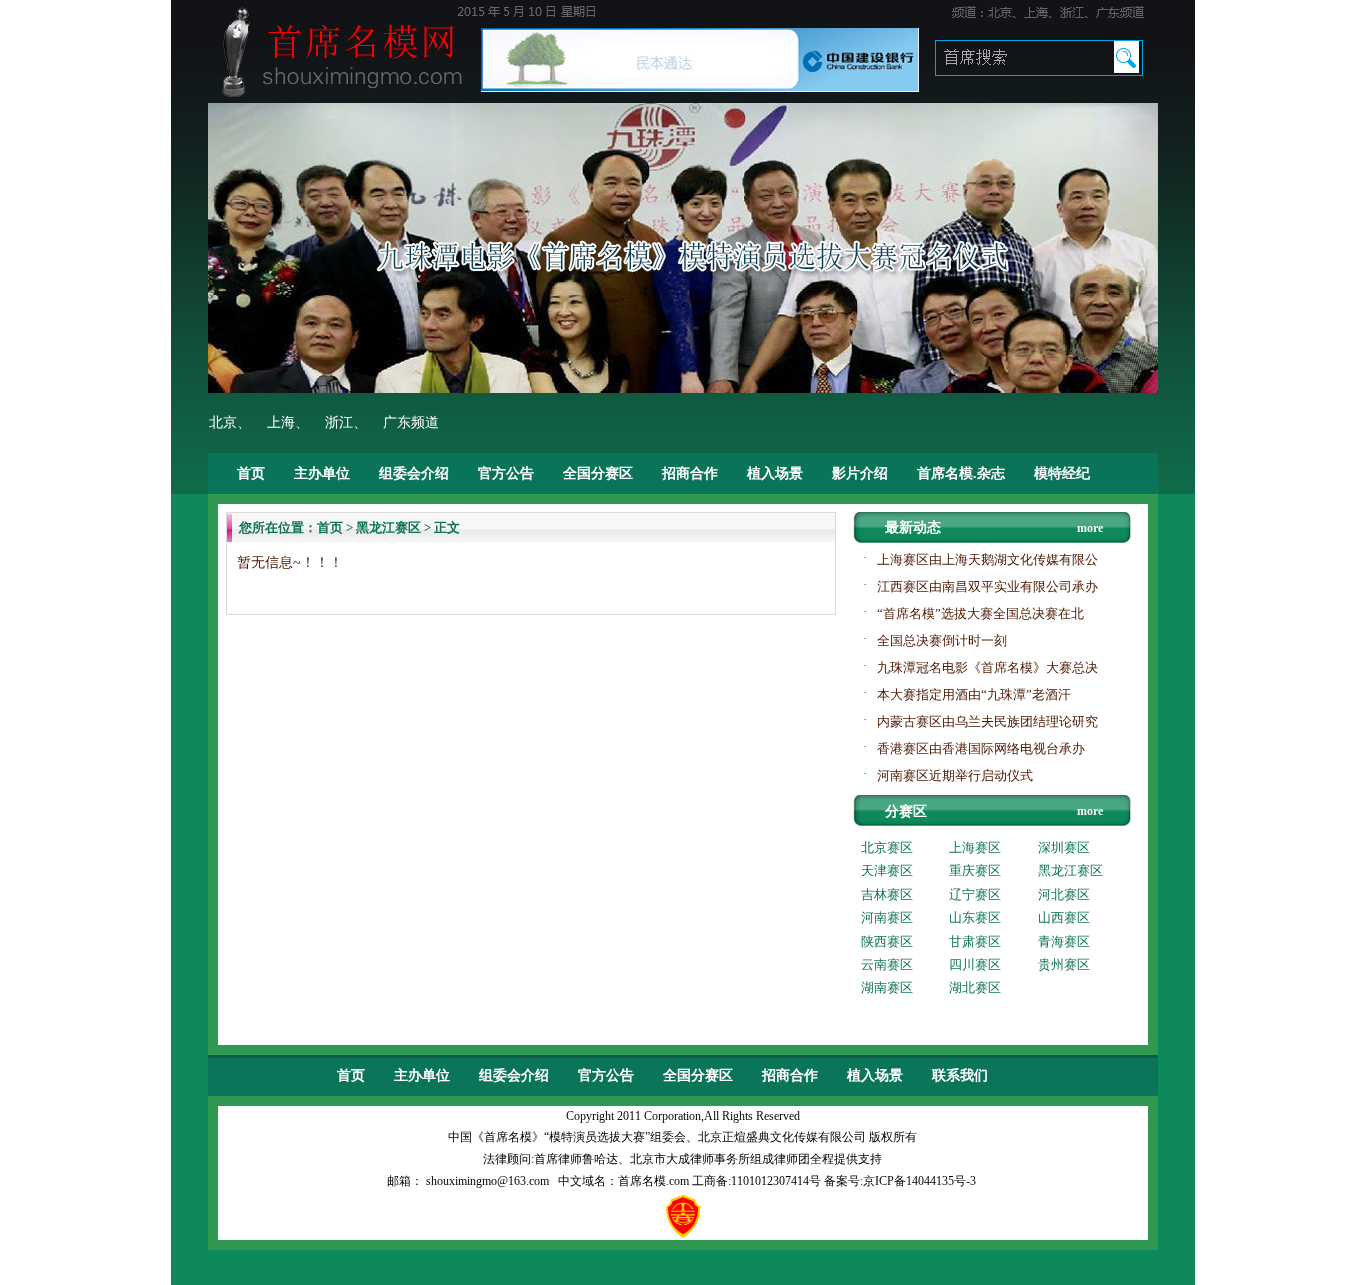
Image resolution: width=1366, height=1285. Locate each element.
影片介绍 (860, 473)
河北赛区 (1064, 894)
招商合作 (690, 473)
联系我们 (960, 1075)
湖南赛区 (887, 987)
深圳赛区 (1064, 847)
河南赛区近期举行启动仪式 (955, 775)
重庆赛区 (975, 870)
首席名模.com (655, 1181)
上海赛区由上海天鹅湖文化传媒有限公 (987, 559)
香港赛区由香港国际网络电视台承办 (981, 748)
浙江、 (346, 422)
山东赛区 (975, 917)
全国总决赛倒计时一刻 (942, 640)
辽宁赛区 (975, 894)
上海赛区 (975, 847)
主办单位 (322, 473)
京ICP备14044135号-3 (919, 1181)
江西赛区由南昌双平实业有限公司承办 (987, 586)
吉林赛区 (887, 894)
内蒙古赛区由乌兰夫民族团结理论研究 (987, 721)
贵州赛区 (1064, 964)
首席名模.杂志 (961, 473)
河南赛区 (887, 917)
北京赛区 (887, 847)
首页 (251, 473)
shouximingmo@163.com (487, 1181)
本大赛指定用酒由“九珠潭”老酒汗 (974, 694)
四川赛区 (975, 964)
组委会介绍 (414, 473)
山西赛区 (1064, 917)
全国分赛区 (598, 473)
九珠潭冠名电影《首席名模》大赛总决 (987, 667)
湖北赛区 (975, 987)
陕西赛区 (887, 941)
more (1090, 528)
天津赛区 (887, 870)
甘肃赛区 (975, 941)
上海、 (288, 422)
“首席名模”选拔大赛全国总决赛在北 (980, 613)
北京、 (230, 422)
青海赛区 (1064, 941)
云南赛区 (887, 964)
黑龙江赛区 (388, 527)
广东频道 (411, 422)
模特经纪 (1062, 473)
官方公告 (506, 473)
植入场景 (775, 473)
